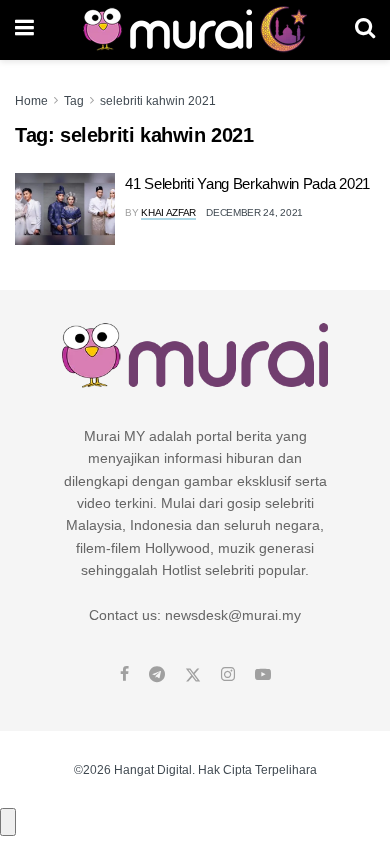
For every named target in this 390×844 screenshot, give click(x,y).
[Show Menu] (24, 30)
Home (31, 101)
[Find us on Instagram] (228, 675)
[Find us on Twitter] (193, 675)
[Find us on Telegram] (157, 675)
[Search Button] (365, 30)
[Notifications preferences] (8, 822)
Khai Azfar (168, 212)
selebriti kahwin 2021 (158, 101)
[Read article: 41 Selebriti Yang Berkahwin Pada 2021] (65, 209)
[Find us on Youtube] (263, 675)
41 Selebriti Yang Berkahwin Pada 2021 (247, 183)
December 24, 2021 (254, 212)
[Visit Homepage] (194, 30)
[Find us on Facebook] (124, 675)
